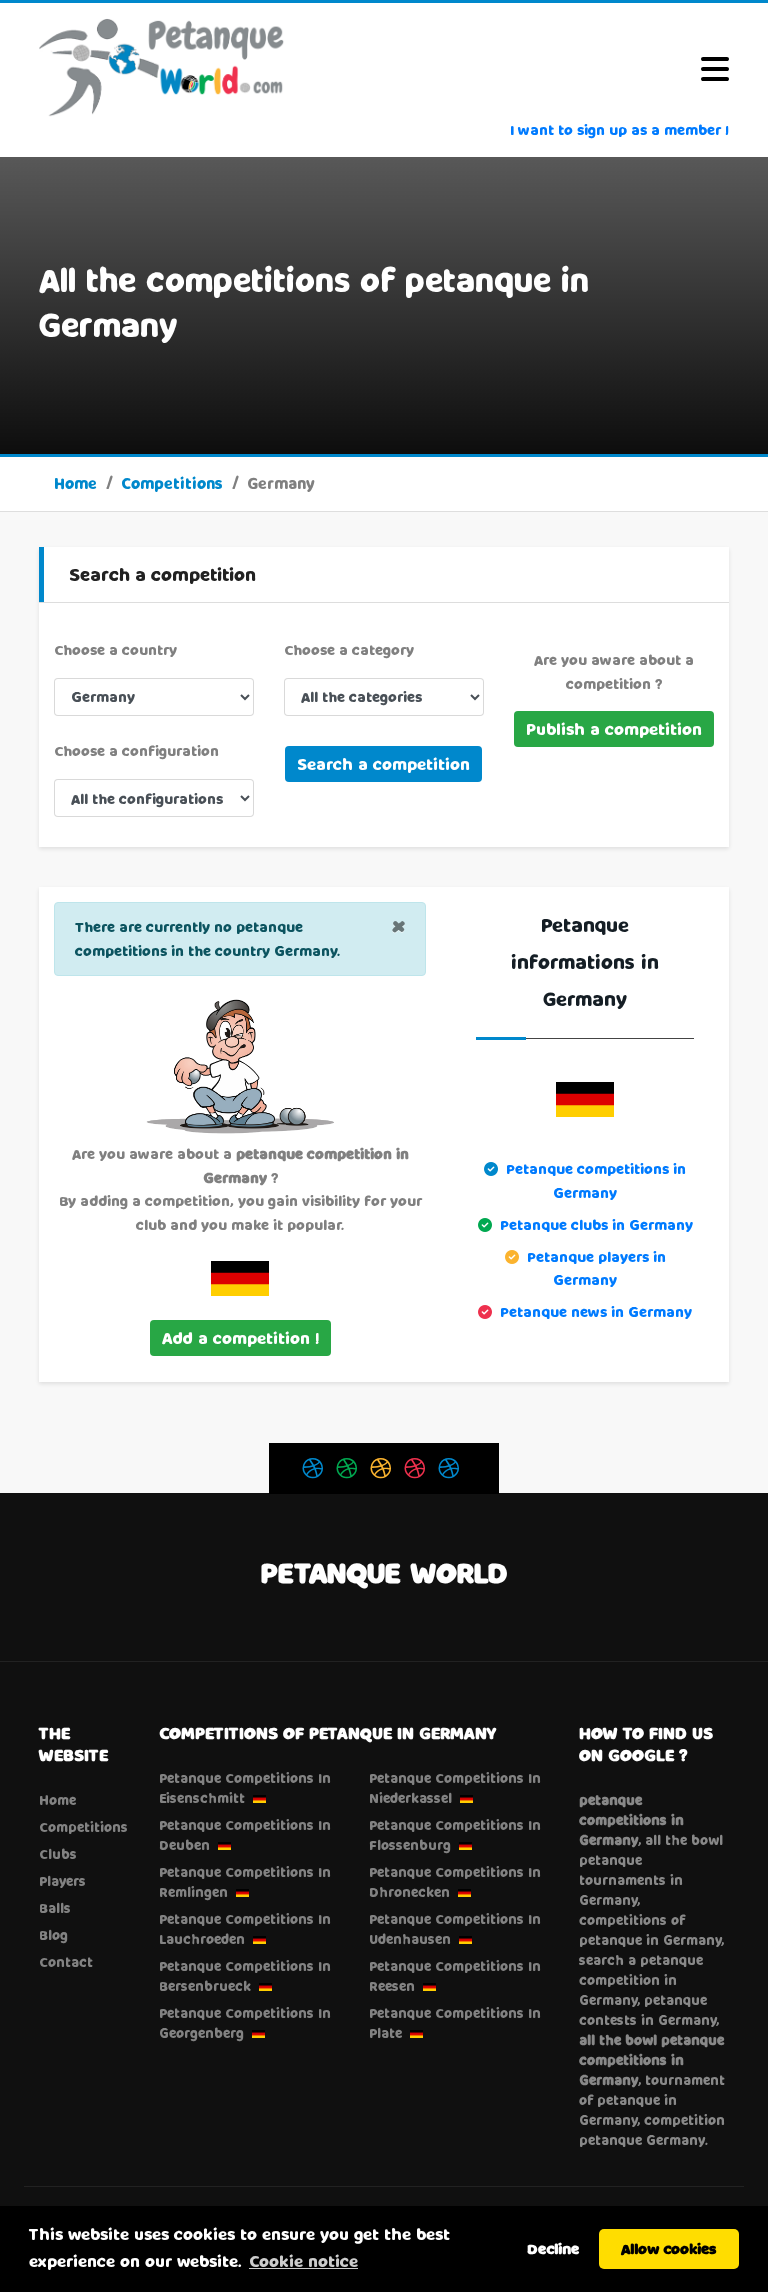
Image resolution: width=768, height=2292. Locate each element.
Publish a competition (614, 728)
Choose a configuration (136, 750)
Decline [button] (553, 2248)
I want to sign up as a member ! (619, 129)
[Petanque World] (162, 66)
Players (62, 1881)
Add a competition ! (240, 1337)
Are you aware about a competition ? (614, 671)
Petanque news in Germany (596, 1311)
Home (75, 483)
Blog (53, 1935)
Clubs (58, 1854)
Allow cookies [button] (669, 2248)
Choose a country (115, 649)
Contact (66, 1962)
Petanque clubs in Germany (596, 1224)
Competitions (172, 483)
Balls (55, 1908)
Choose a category (349, 649)
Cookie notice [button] (303, 2260)
